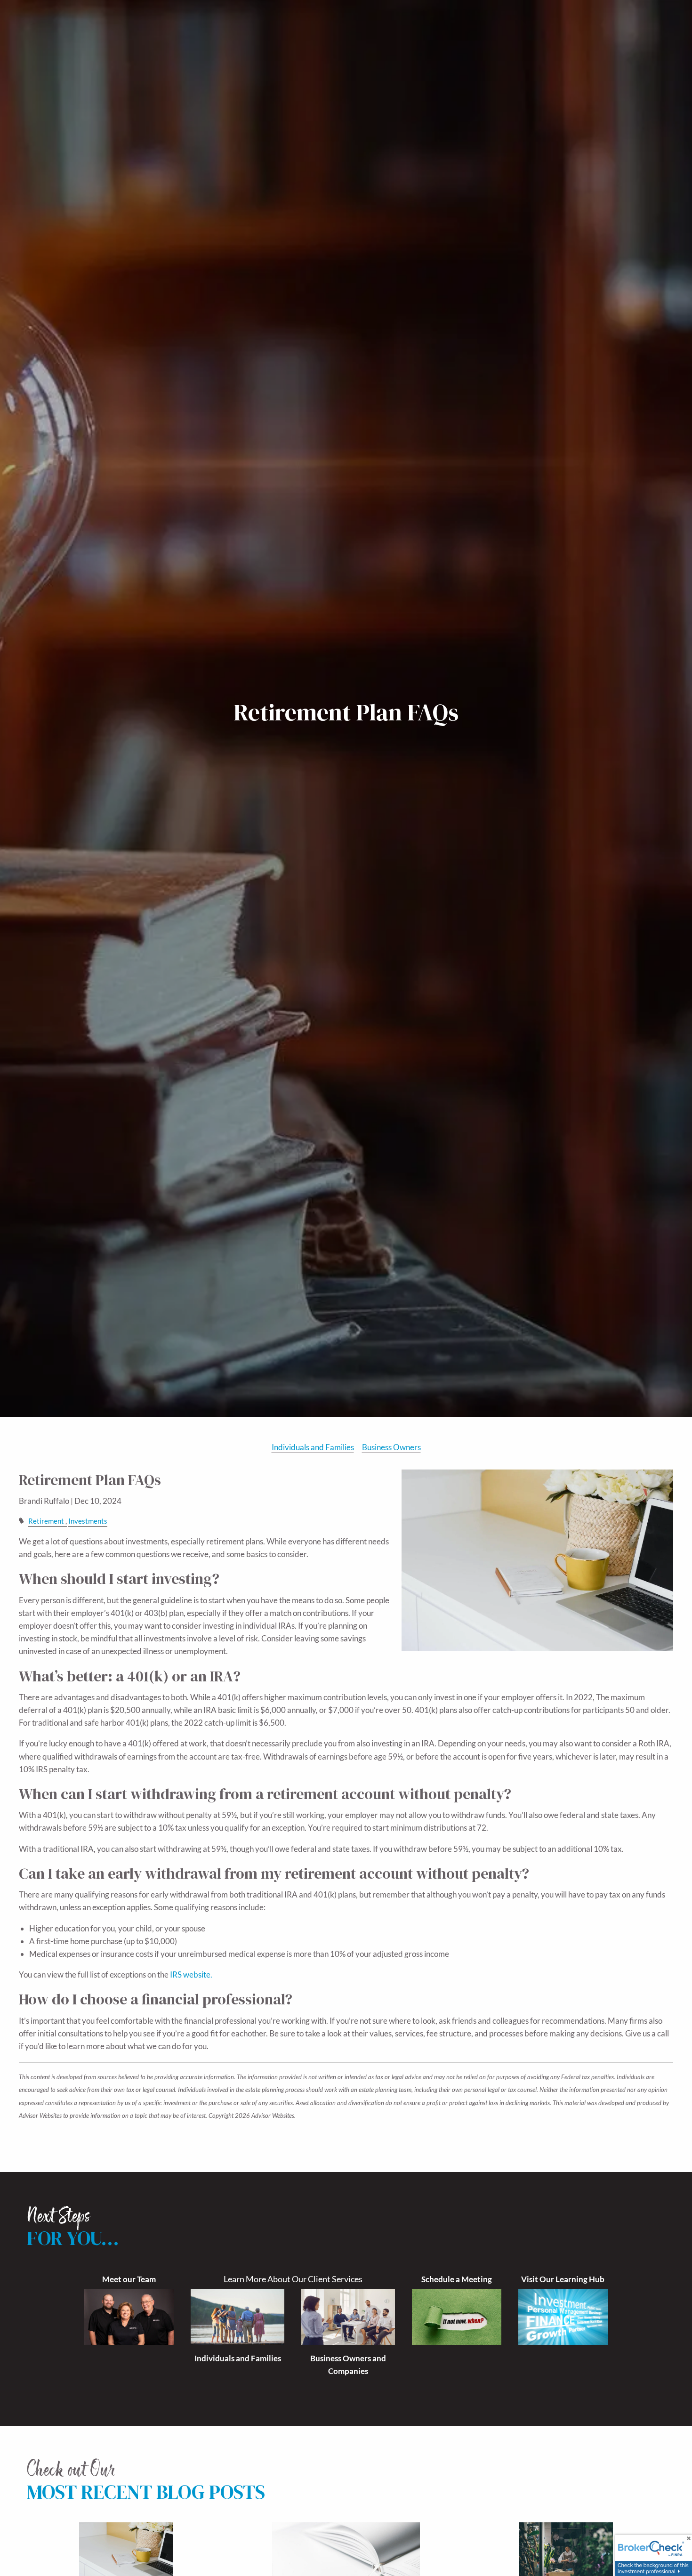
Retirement (46, 1521)
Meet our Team (129, 2279)
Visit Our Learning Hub (563, 2279)
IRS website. (191, 1974)
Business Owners (391, 1447)
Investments (88, 1521)
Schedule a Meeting (457, 2279)
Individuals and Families (313, 1447)
